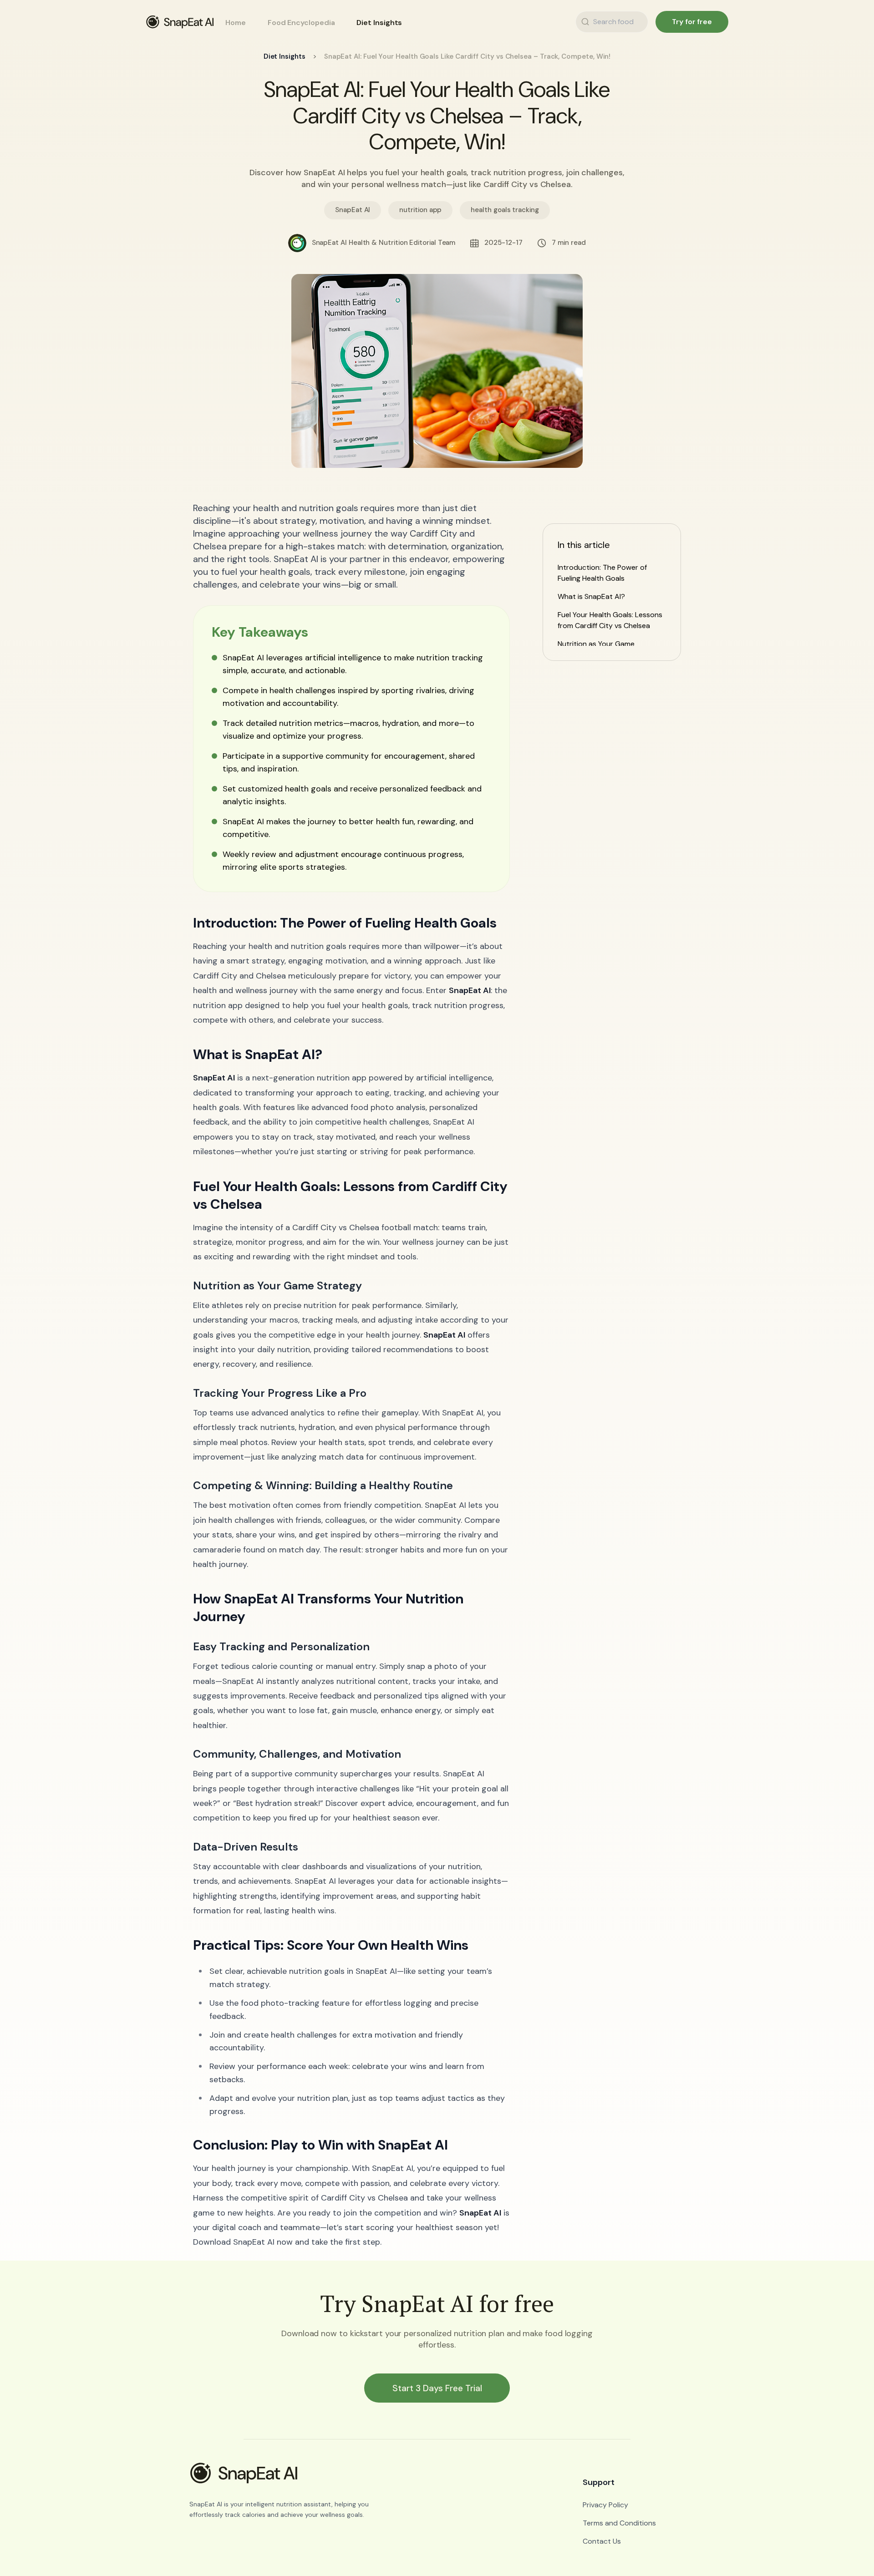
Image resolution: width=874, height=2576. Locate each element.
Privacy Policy (605, 2505)
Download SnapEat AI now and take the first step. (287, 2242)
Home (236, 23)
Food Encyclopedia (301, 23)
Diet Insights (379, 23)
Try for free (692, 22)
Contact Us (602, 2541)
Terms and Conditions (619, 2523)
